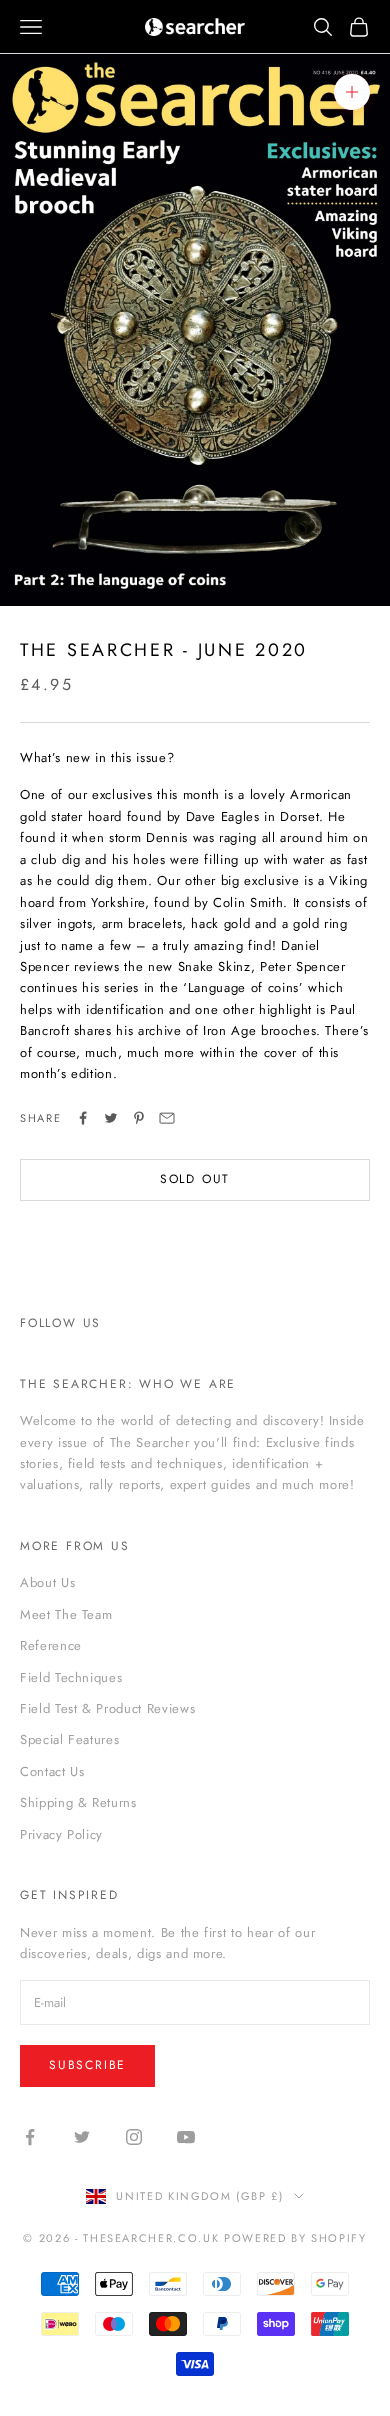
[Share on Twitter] (111, 1118)
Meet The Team (66, 1614)
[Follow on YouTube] (186, 2137)
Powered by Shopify (295, 2238)
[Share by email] (167, 1118)
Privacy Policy (61, 1834)
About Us (47, 1582)
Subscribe (87, 2065)
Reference (51, 1645)
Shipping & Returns (78, 1802)
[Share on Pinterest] (139, 1118)
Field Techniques (71, 1677)
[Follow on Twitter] (82, 2137)
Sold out (195, 1179)
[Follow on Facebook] (30, 2137)
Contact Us (52, 1771)
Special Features (69, 1739)
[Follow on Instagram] (134, 2137)
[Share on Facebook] (83, 1118)
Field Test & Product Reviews (107, 1708)
